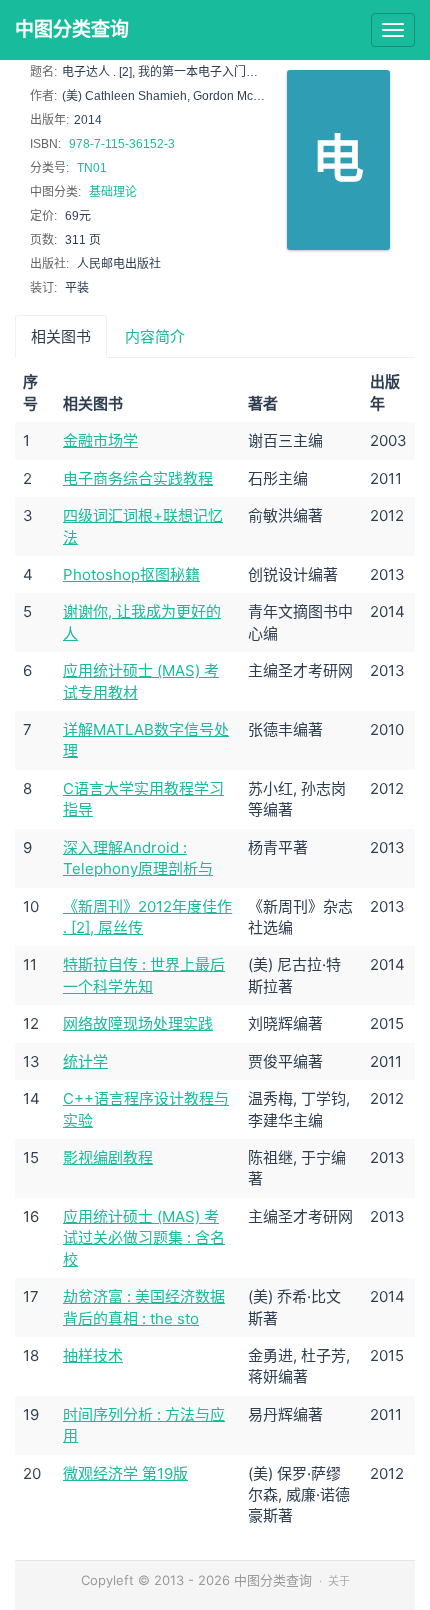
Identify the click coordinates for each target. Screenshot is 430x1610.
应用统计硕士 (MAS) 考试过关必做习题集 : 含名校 (144, 1238)
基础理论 (113, 192)
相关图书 (61, 336)
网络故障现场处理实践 (138, 1023)
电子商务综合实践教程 (138, 478)
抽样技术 (93, 1355)
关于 (339, 1581)
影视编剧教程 (108, 1157)
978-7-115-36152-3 (122, 144)
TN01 (92, 168)
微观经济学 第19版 (125, 1473)
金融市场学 (100, 440)
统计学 (85, 1061)
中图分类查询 (72, 29)
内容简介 (155, 336)
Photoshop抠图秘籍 (131, 574)
